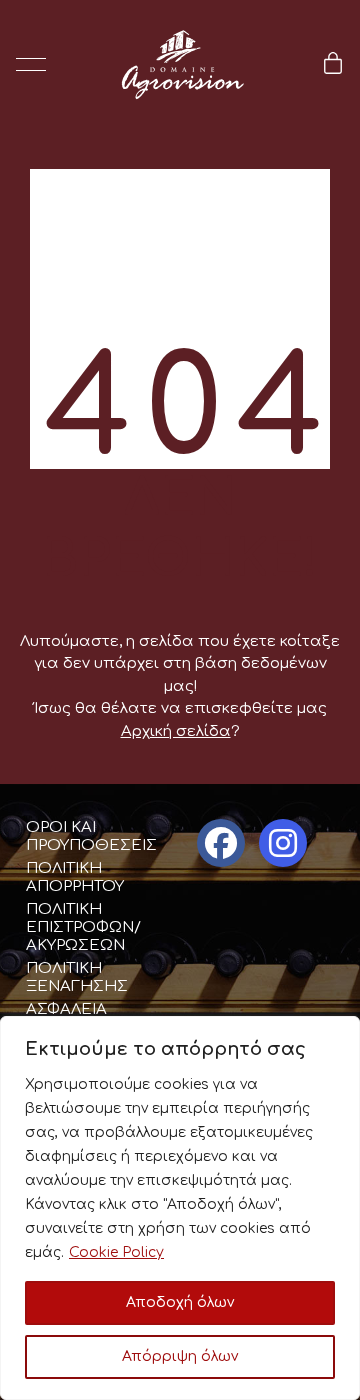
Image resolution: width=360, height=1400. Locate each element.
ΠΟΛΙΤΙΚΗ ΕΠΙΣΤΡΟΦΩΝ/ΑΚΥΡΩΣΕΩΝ (83, 927)
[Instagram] (283, 843)
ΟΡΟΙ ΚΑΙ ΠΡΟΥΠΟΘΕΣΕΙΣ (91, 836)
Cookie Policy (116, 1252)
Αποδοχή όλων (180, 1302)
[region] (180, 1208)
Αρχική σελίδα (176, 731)
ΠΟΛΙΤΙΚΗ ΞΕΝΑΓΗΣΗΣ (77, 977)
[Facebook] (221, 843)
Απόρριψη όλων (180, 1356)
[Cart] (333, 65)
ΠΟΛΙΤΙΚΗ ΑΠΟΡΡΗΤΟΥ (75, 877)
